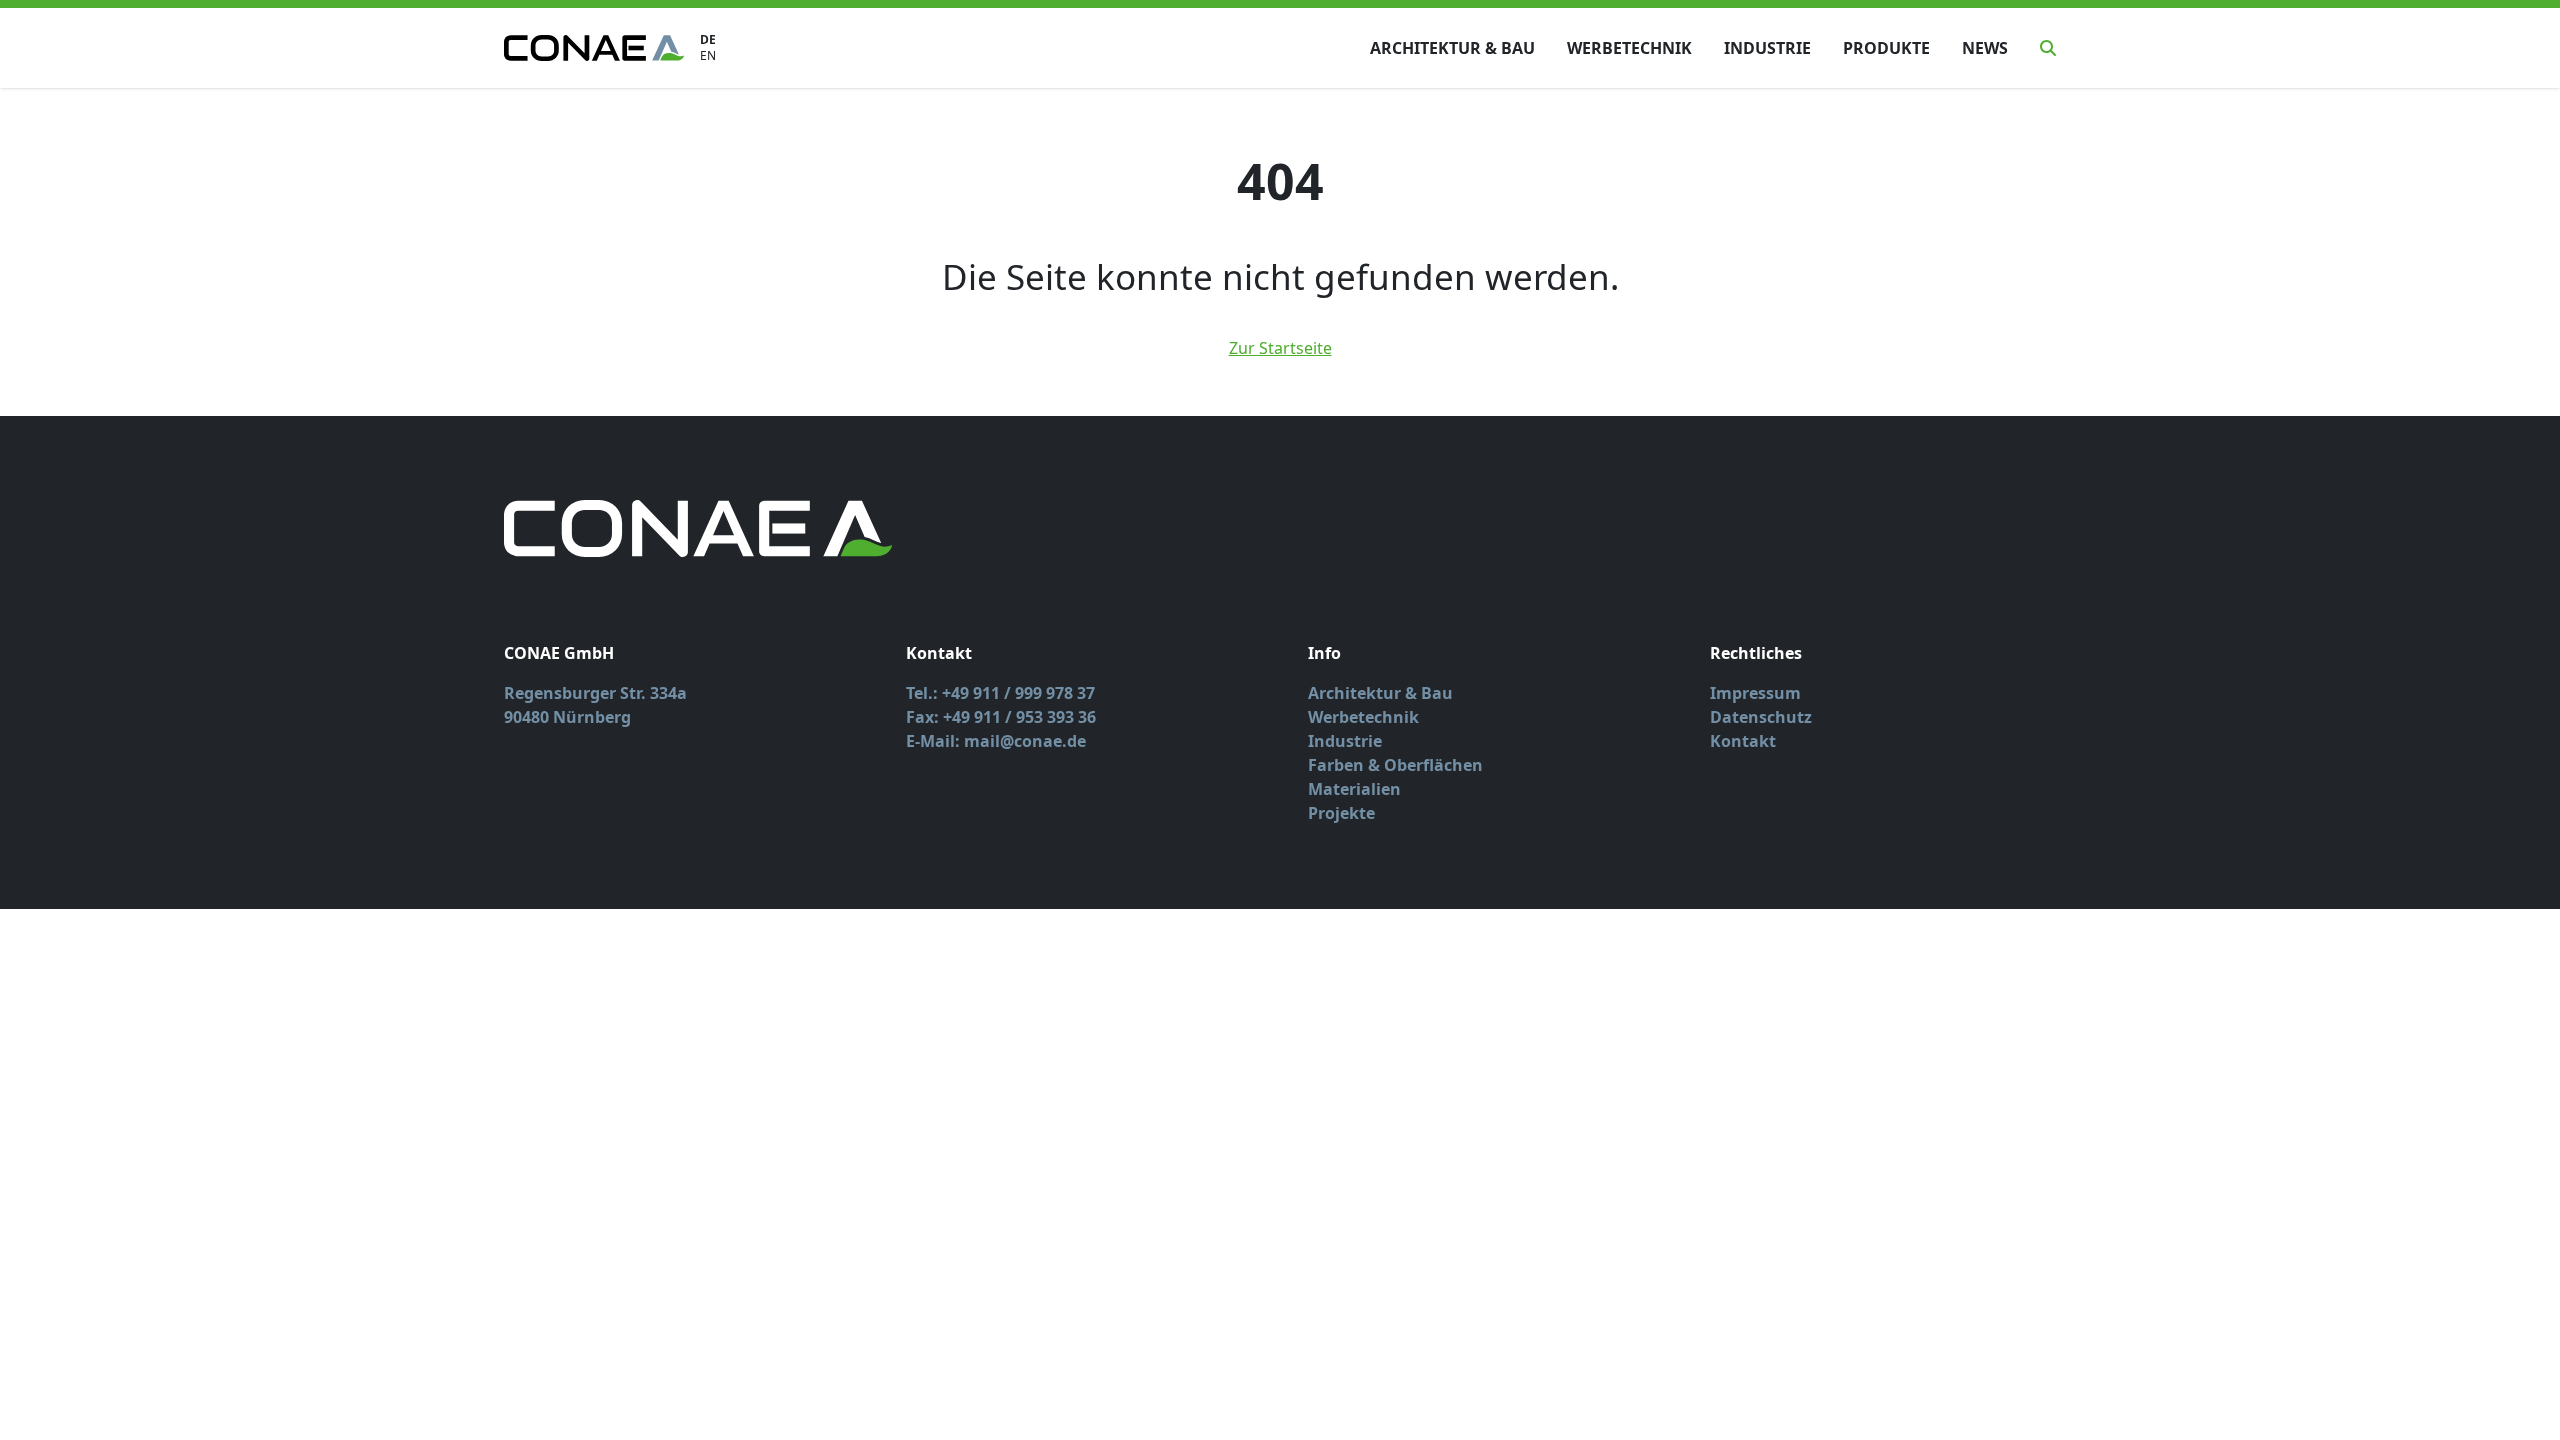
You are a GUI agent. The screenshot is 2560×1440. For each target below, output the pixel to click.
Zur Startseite (1280, 348)
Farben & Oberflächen (1395, 765)
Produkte (1886, 48)
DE (708, 40)
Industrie (1767, 48)
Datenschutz (1761, 717)
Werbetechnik (1629, 48)
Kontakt (1743, 741)
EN (708, 56)
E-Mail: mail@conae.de (996, 741)
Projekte (1341, 813)
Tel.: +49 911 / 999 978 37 (1000, 693)
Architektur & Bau (1452, 48)
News (1985, 48)
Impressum (1755, 693)
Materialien (1354, 789)
